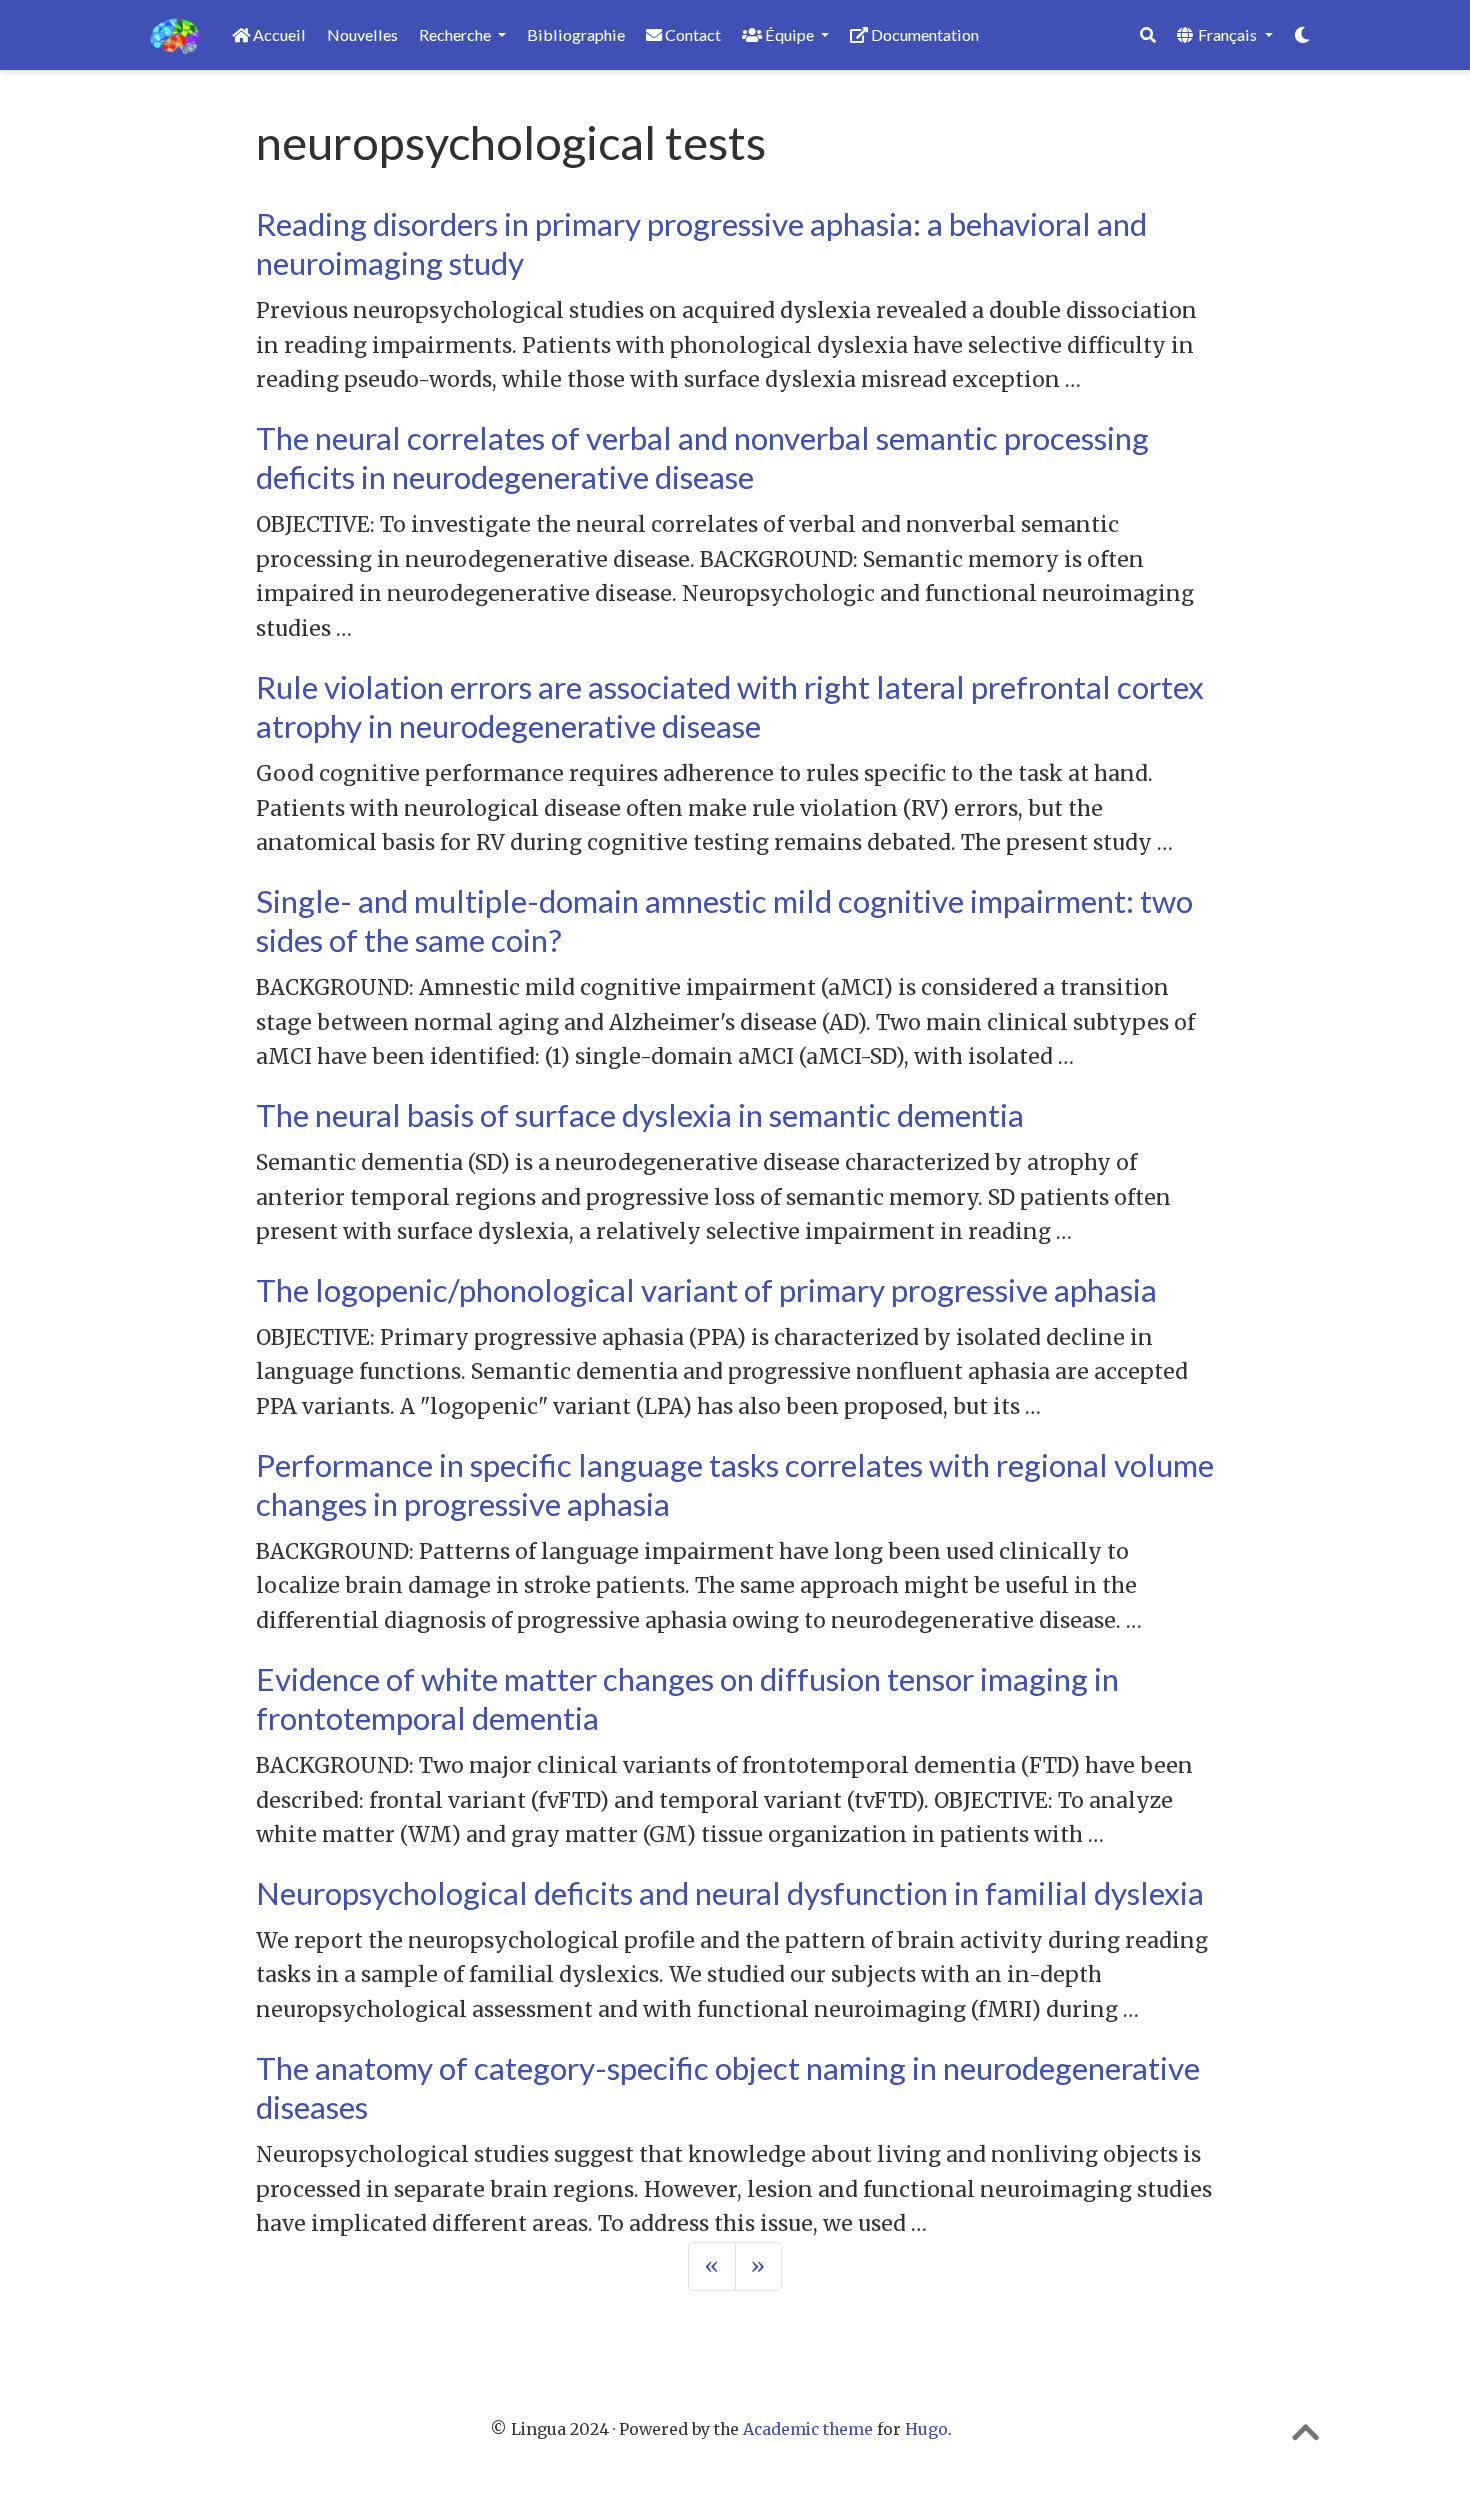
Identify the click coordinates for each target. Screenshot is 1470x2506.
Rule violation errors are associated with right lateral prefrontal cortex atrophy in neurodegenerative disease (730, 706)
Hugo (926, 2429)
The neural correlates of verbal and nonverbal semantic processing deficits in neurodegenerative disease (702, 457)
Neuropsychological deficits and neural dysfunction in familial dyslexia (730, 1893)
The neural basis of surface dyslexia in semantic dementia (640, 1115)
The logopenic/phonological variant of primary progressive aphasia (706, 1290)
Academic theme (808, 2429)
